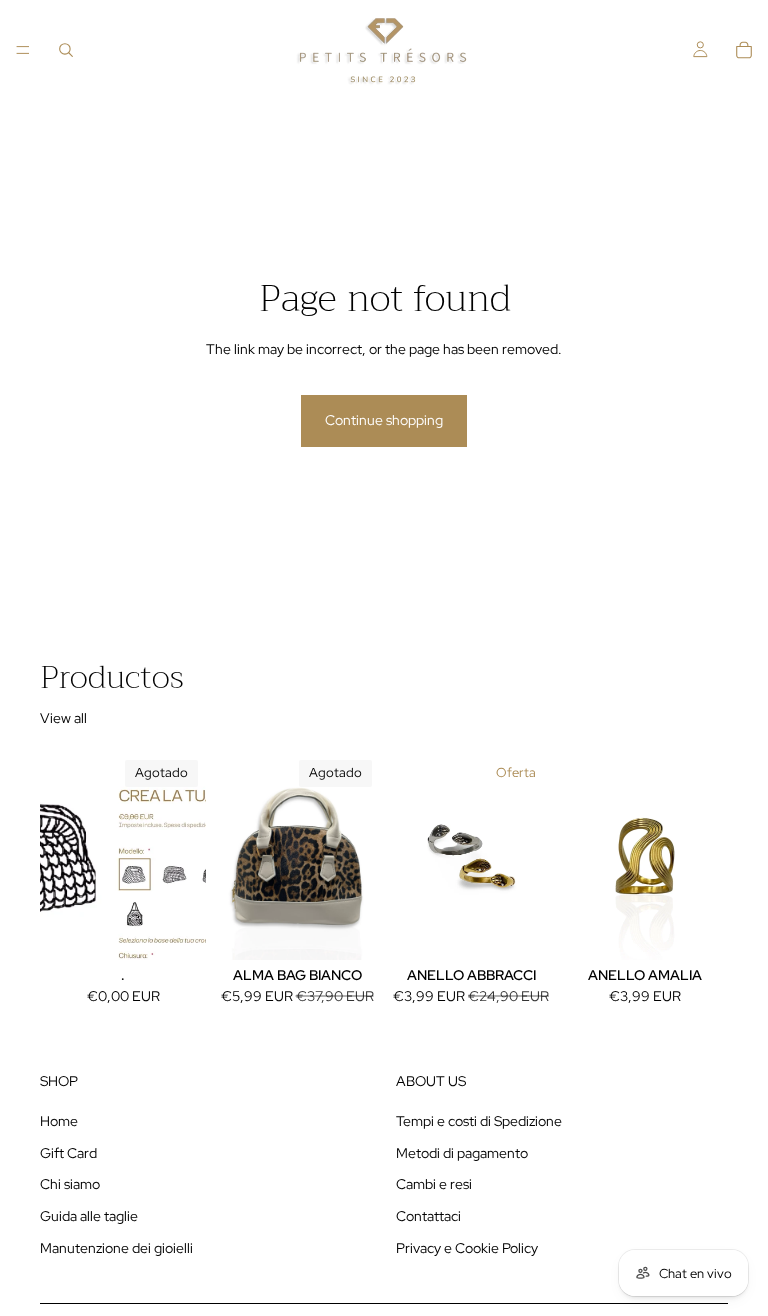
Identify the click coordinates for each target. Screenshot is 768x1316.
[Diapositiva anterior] (236, 856)
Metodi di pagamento (462, 1153)
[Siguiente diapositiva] (358, 856)
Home (59, 1122)
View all (63, 718)
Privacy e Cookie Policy (467, 1248)
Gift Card (68, 1153)
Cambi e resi (434, 1185)
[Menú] (23, 50)
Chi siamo (70, 1185)
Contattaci (428, 1216)
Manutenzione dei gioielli (116, 1248)
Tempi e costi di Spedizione (479, 1122)
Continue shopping (384, 420)
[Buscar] (66, 50)
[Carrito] (744, 50)
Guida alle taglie (89, 1216)
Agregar (714, 928)
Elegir (540, 928)
